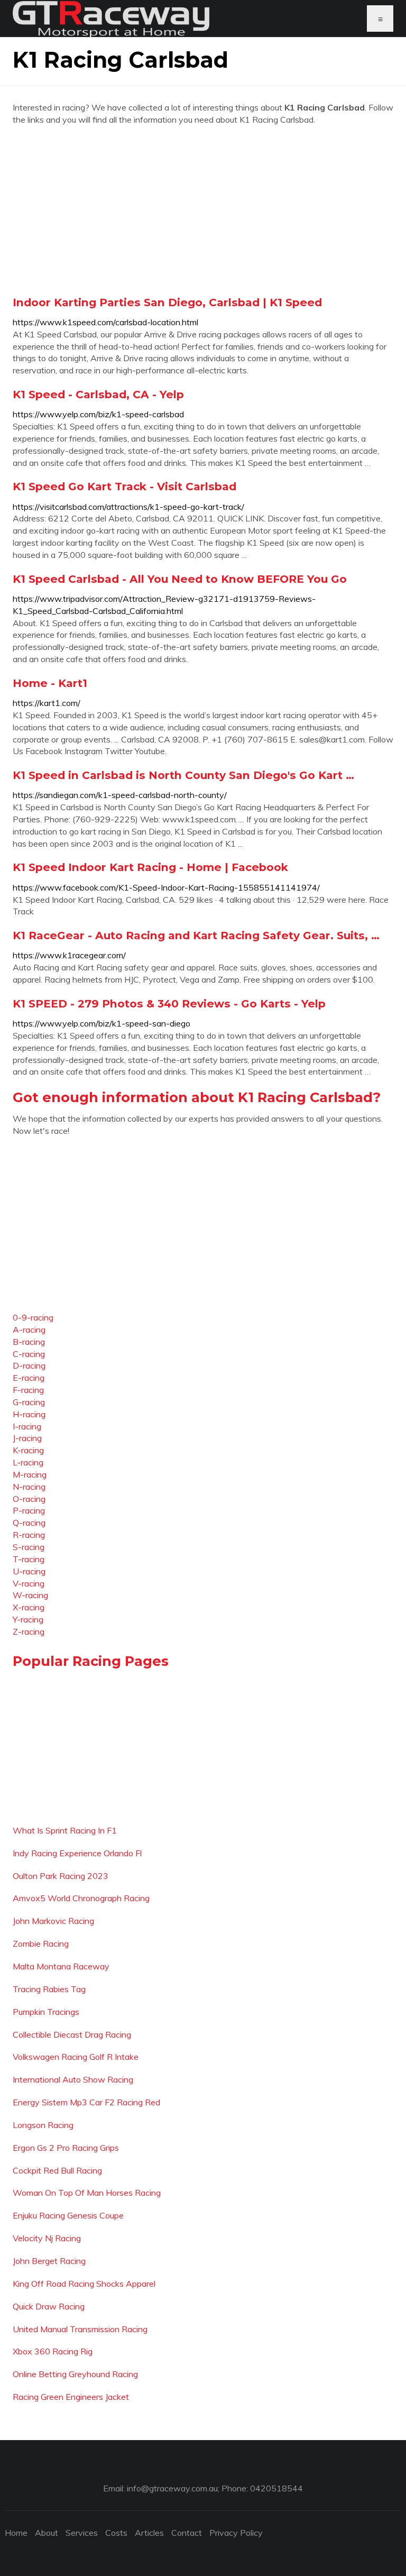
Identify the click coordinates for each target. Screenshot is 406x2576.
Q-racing (29, 1523)
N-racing (29, 1487)
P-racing (29, 1510)
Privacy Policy (236, 2533)
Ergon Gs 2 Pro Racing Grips (66, 2148)
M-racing (30, 1474)
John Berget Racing (49, 2261)
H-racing (29, 1414)
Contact (187, 2533)
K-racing (28, 1450)
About (47, 2533)
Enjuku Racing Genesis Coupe (68, 2215)
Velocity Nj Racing (47, 2238)
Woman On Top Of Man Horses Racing (87, 2193)
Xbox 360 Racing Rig (53, 2351)
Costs (116, 2533)
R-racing (29, 1535)
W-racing (30, 1595)
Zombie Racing (41, 1944)
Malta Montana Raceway (61, 1966)
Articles (149, 2533)
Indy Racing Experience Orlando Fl (77, 1853)
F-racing (28, 1390)
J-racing (27, 1438)
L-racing (28, 1462)
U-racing (29, 1571)
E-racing (29, 1378)
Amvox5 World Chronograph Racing (81, 1898)
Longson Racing (43, 2125)
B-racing (29, 1342)
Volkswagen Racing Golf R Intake (76, 2057)
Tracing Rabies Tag (49, 1989)
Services (82, 2533)
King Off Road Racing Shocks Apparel (84, 2284)
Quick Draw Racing (49, 2306)
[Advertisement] (203, 210)
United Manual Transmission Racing (80, 2329)
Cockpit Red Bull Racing (57, 2170)
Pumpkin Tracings (46, 2012)
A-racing (29, 1330)
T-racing (29, 1559)
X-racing (29, 1607)
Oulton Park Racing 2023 (61, 1876)
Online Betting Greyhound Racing (75, 2374)
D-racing (29, 1365)
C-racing (29, 1354)
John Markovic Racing (53, 1921)
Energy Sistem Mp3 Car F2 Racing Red (86, 2102)
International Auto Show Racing (73, 2079)
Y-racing (28, 1619)
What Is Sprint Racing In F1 (65, 1830)
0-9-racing (33, 1317)
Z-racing (29, 1631)
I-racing (27, 1426)
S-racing (29, 1547)
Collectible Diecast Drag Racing (72, 2034)
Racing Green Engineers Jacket (71, 2397)
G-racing (29, 1402)
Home (16, 2533)
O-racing (29, 1499)
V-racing (29, 1583)
